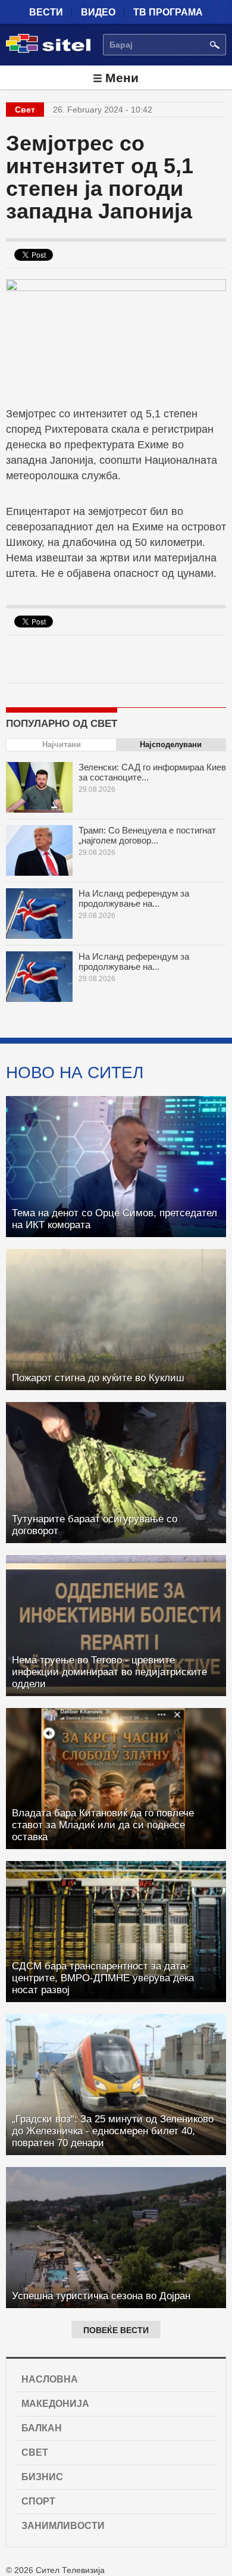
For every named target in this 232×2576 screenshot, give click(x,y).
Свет (35, 2452)
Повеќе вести (116, 2330)
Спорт (38, 2501)
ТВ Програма (168, 12)
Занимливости (63, 2526)
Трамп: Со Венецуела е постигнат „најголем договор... (147, 835)
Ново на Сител (75, 1072)
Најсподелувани (171, 744)
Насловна (50, 2379)
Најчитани (62, 744)
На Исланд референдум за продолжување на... (134, 898)
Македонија (55, 2404)
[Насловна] (48, 51)
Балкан (42, 2428)
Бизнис (42, 2477)
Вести (46, 12)
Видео (98, 12)
